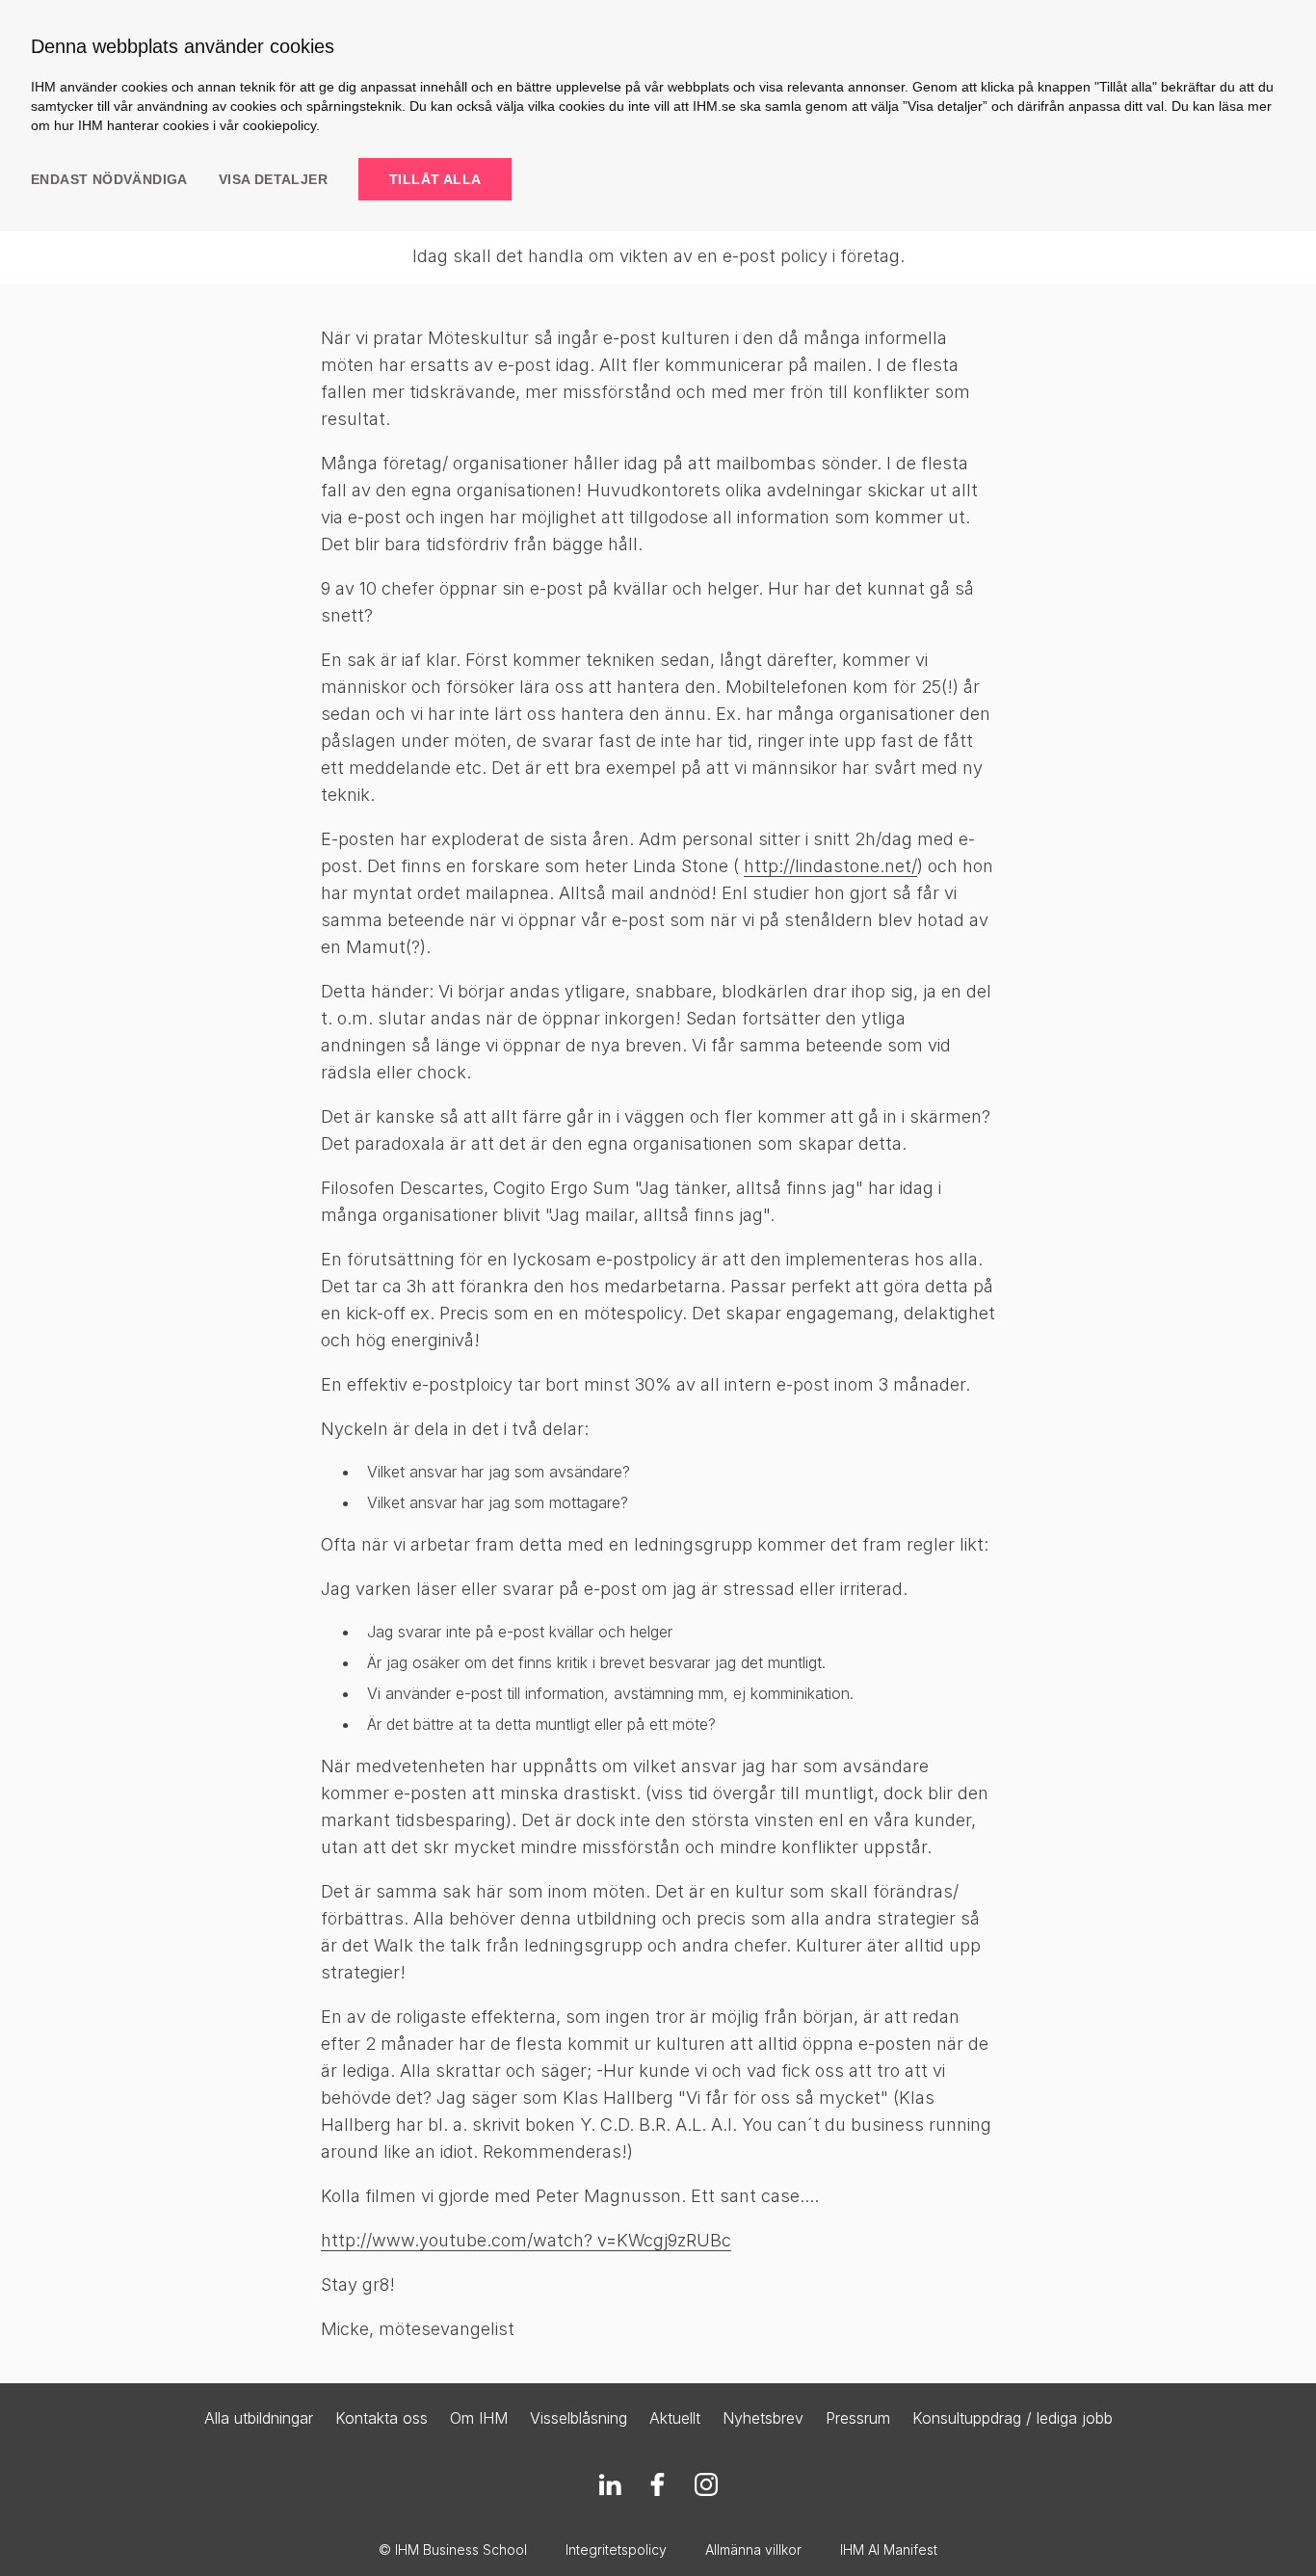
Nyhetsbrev (763, 2418)
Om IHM (479, 2418)
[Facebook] (658, 2484)
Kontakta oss (382, 2418)
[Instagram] (706, 2484)
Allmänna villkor (753, 2549)
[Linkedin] (610, 2484)
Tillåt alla (435, 179)
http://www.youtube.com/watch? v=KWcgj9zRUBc (526, 2240)
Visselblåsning (579, 2418)
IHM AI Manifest (889, 2549)
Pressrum (858, 2418)
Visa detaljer (273, 179)
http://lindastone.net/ (830, 866)
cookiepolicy (279, 125)
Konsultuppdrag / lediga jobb (1013, 2418)
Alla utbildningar (259, 2418)
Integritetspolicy (616, 2549)
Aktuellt (675, 2418)
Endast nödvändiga (109, 179)
